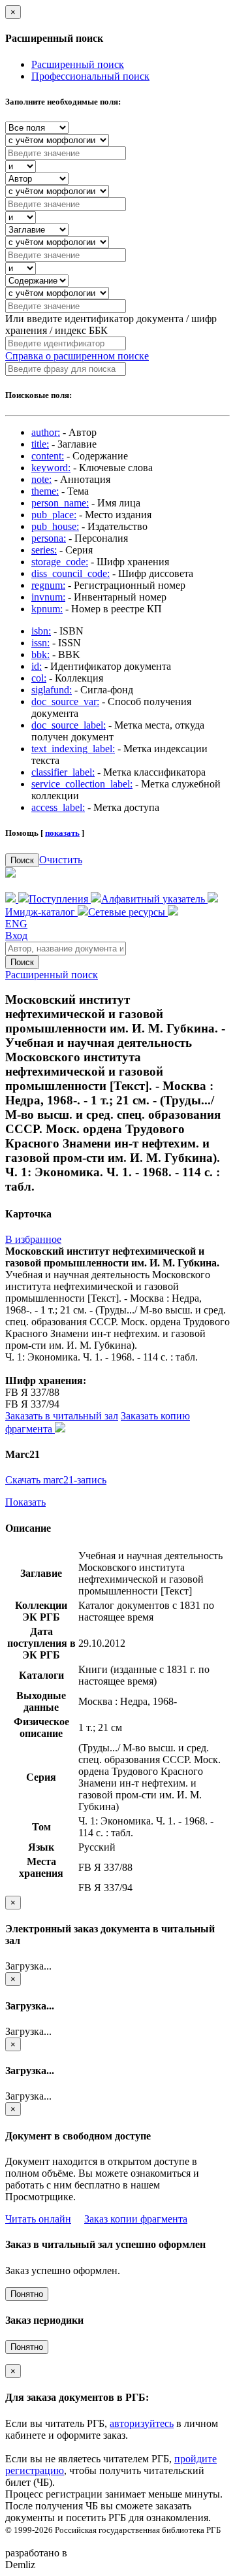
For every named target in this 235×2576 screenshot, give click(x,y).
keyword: (51, 468)
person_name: (60, 503)
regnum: (48, 585)
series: (44, 550)
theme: (45, 491)
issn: (40, 643)
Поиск (22, 860)
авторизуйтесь (142, 2423)
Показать (25, 1502)
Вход (16, 935)
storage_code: (60, 562)
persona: (49, 538)
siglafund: (52, 690)
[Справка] (173, 912)
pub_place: (54, 515)
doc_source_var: (65, 702)
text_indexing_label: (73, 749)
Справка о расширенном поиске (77, 356)
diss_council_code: (70, 573)
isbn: (41, 631)
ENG (16, 924)
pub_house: (55, 526)
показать (62, 833)
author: (46, 432)
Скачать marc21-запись (56, 1480)
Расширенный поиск (78, 64)
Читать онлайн (38, 2219)
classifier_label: (63, 772)
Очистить (61, 860)
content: (48, 456)
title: (40, 444)
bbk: (40, 654)
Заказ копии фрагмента (136, 2219)
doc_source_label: (69, 725)
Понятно (27, 2294)
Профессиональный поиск (90, 76)
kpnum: (47, 609)
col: (39, 678)
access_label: (58, 807)
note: (41, 479)
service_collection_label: (82, 784)
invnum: (48, 597)
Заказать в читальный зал (62, 1416)
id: (37, 666)
